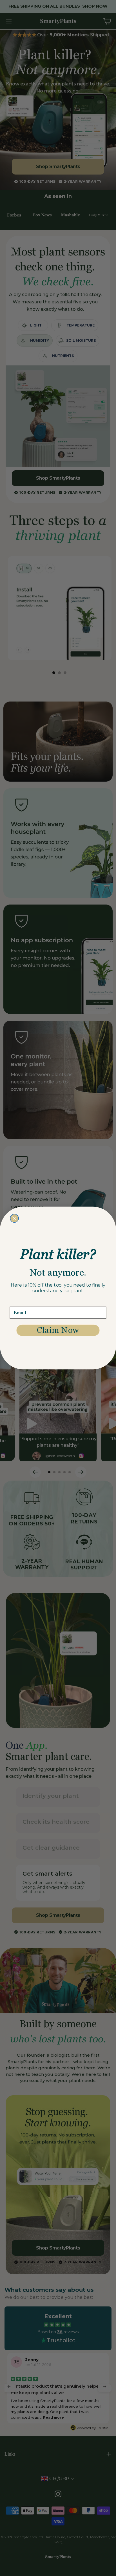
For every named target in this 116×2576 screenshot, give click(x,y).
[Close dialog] (14, 1218)
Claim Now (58, 1330)
